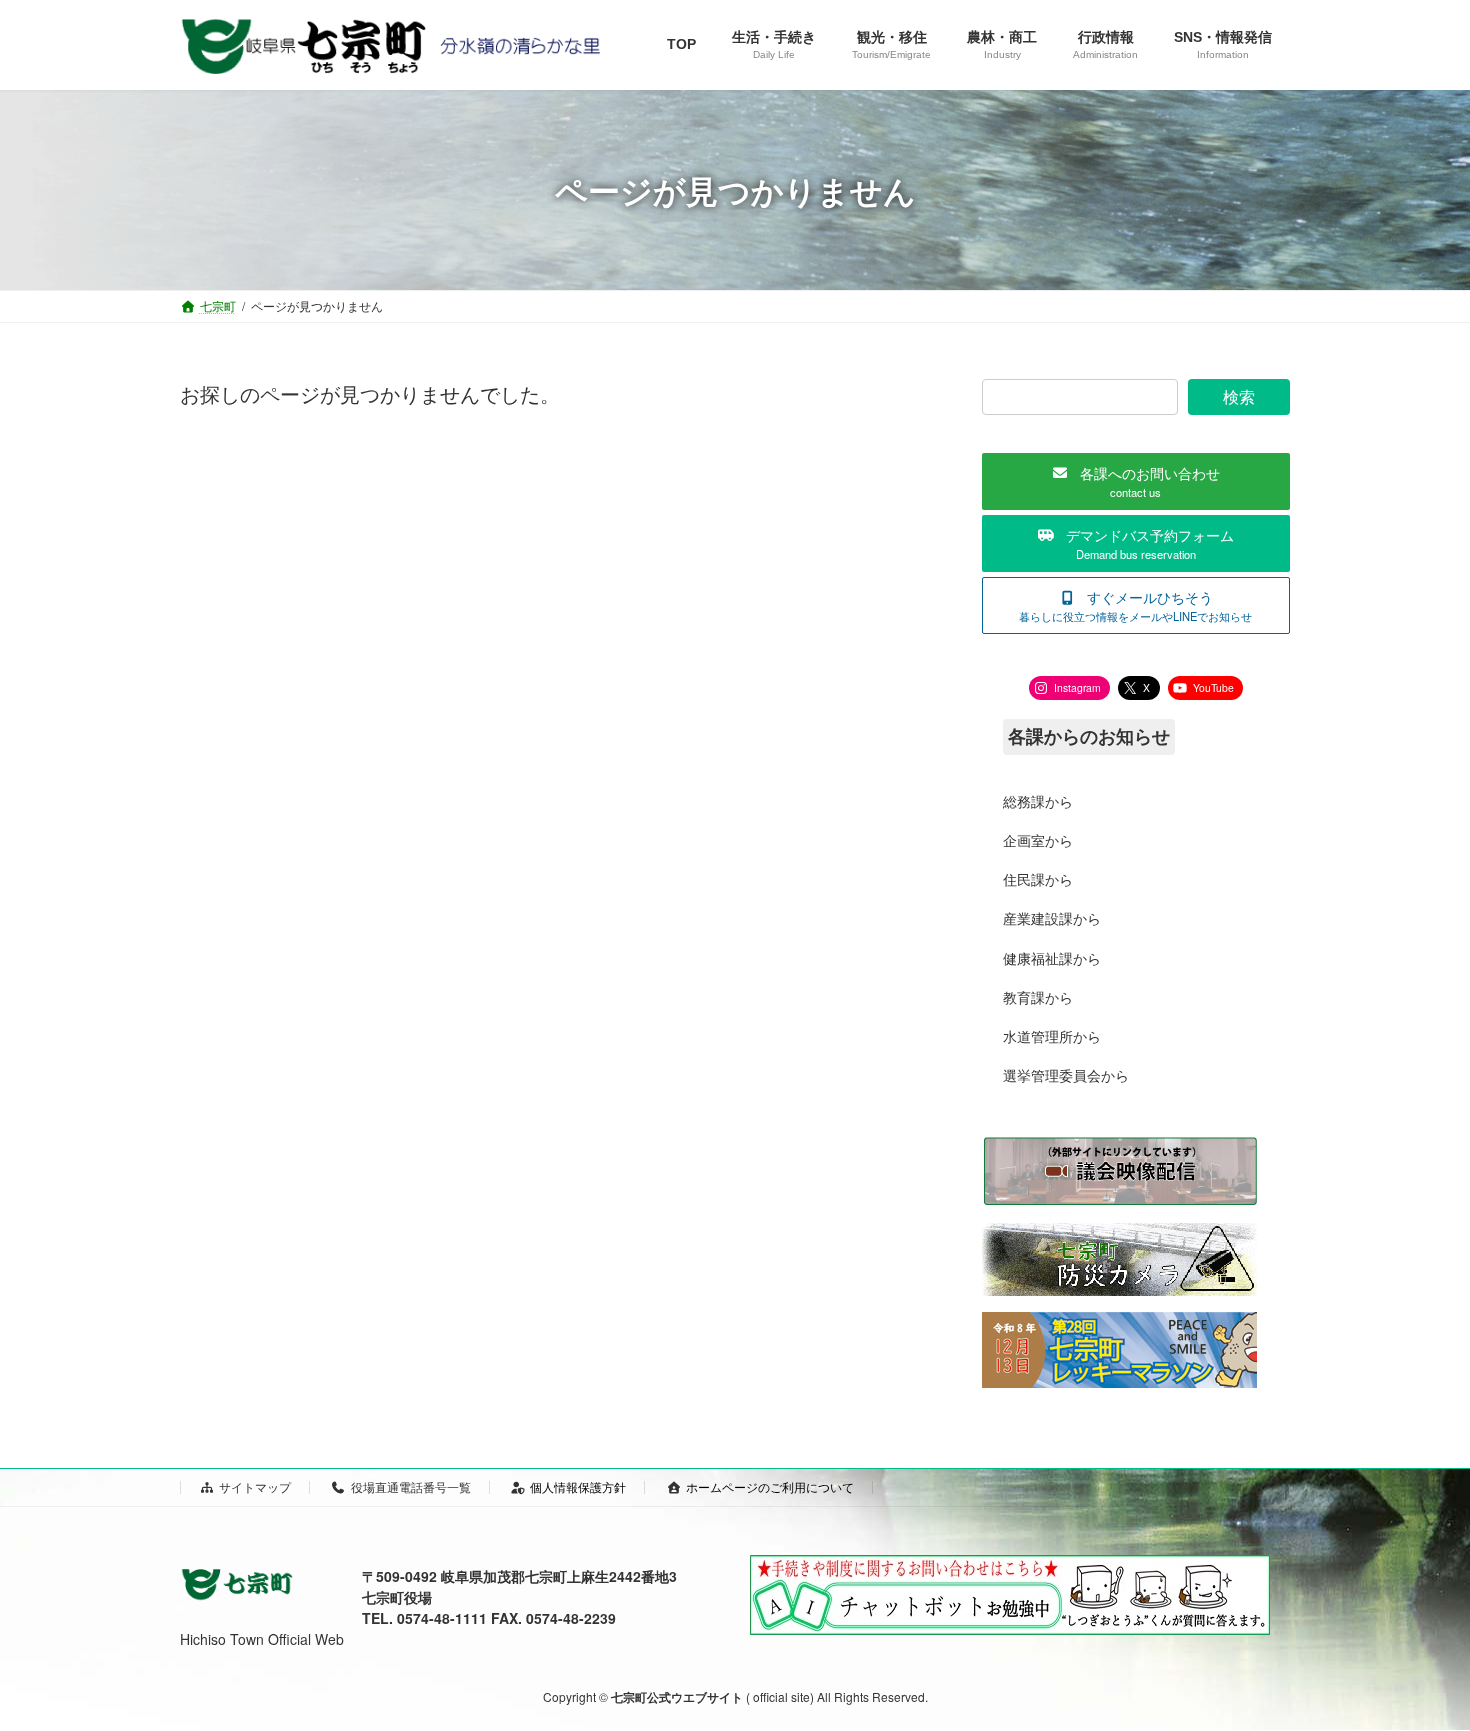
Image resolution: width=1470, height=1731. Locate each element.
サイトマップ (255, 1486)
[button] (1136, 481)
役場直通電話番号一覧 (411, 1486)
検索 (1239, 396)
